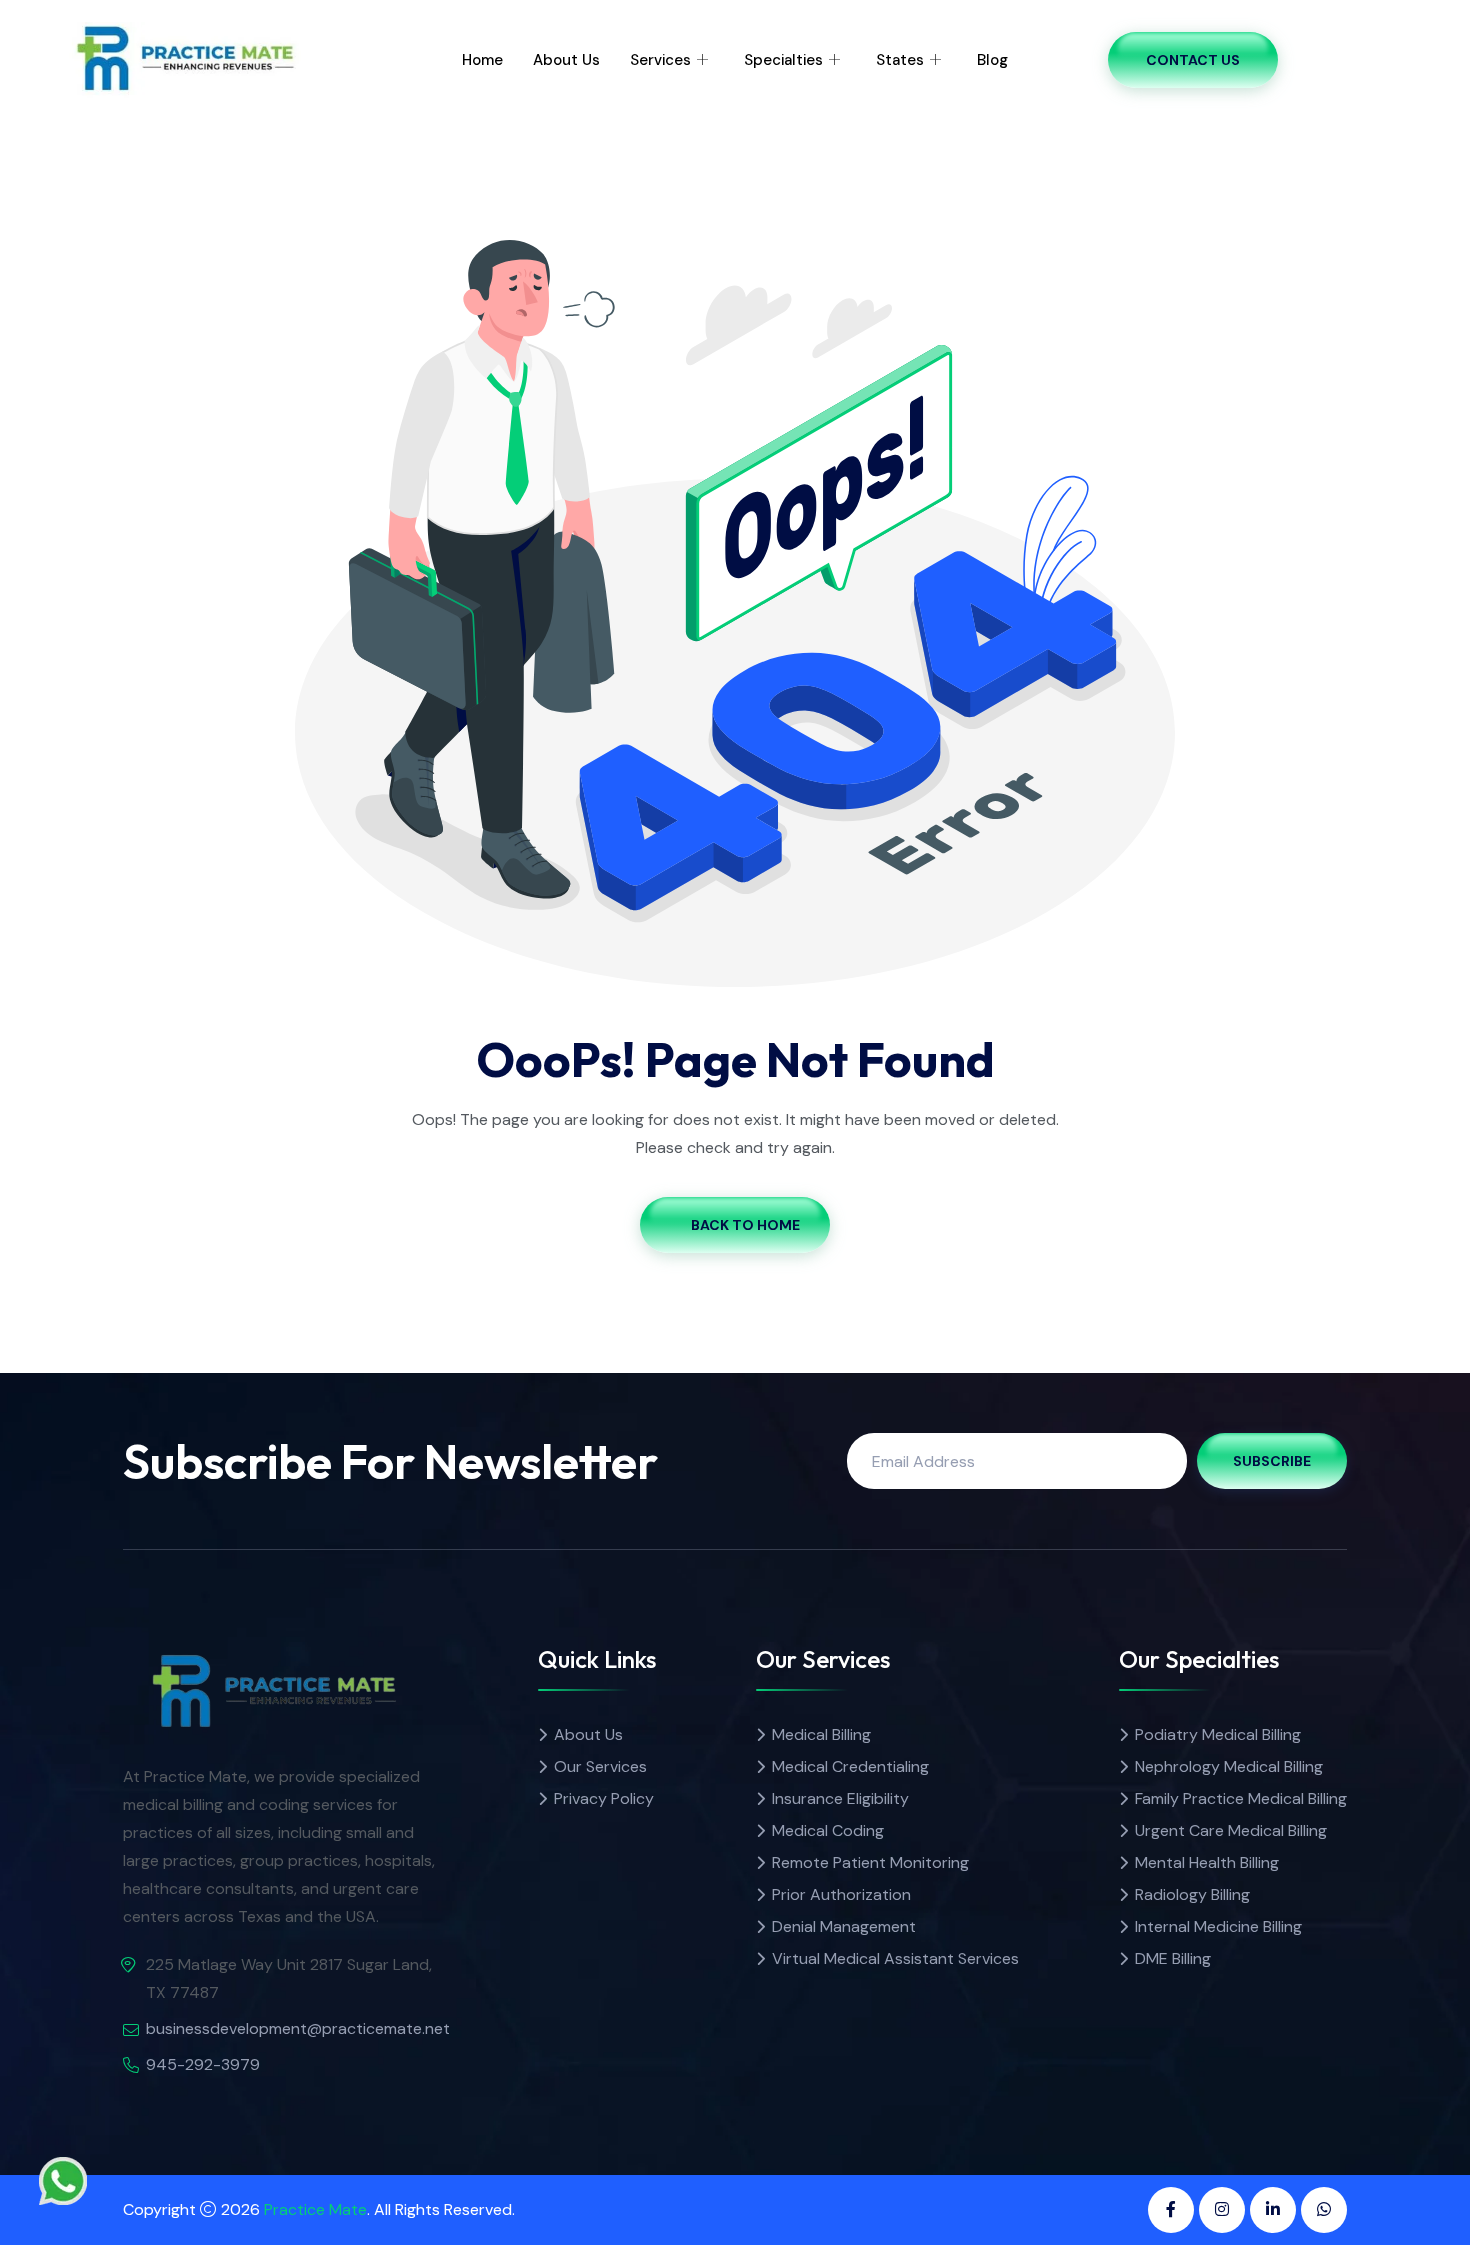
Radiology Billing (1192, 1894)
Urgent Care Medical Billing (1231, 1830)
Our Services (600, 1766)
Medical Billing (821, 1734)
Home (482, 60)
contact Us (1193, 60)
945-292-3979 (203, 2064)
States (900, 60)
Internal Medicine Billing (1218, 1926)
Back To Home (745, 1225)
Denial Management (844, 1926)
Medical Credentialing (850, 1766)
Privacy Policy (604, 1798)
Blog (992, 60)
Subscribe (1272, 1461)
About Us (566, 60)
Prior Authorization (841, 1894)
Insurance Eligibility (840, 1798)
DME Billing (1173, 1958)
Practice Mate (315, 2209)
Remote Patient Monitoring (870, 1862)
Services (660, 60)
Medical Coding (828, 1830)
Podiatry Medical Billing (1218, 1734)
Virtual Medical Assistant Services (895, 1958)
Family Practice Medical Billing (1241, 1798)
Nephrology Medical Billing (1229, 1766)
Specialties (783, 60)
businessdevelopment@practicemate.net (298, 2028)
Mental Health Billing (1207, 1862)
